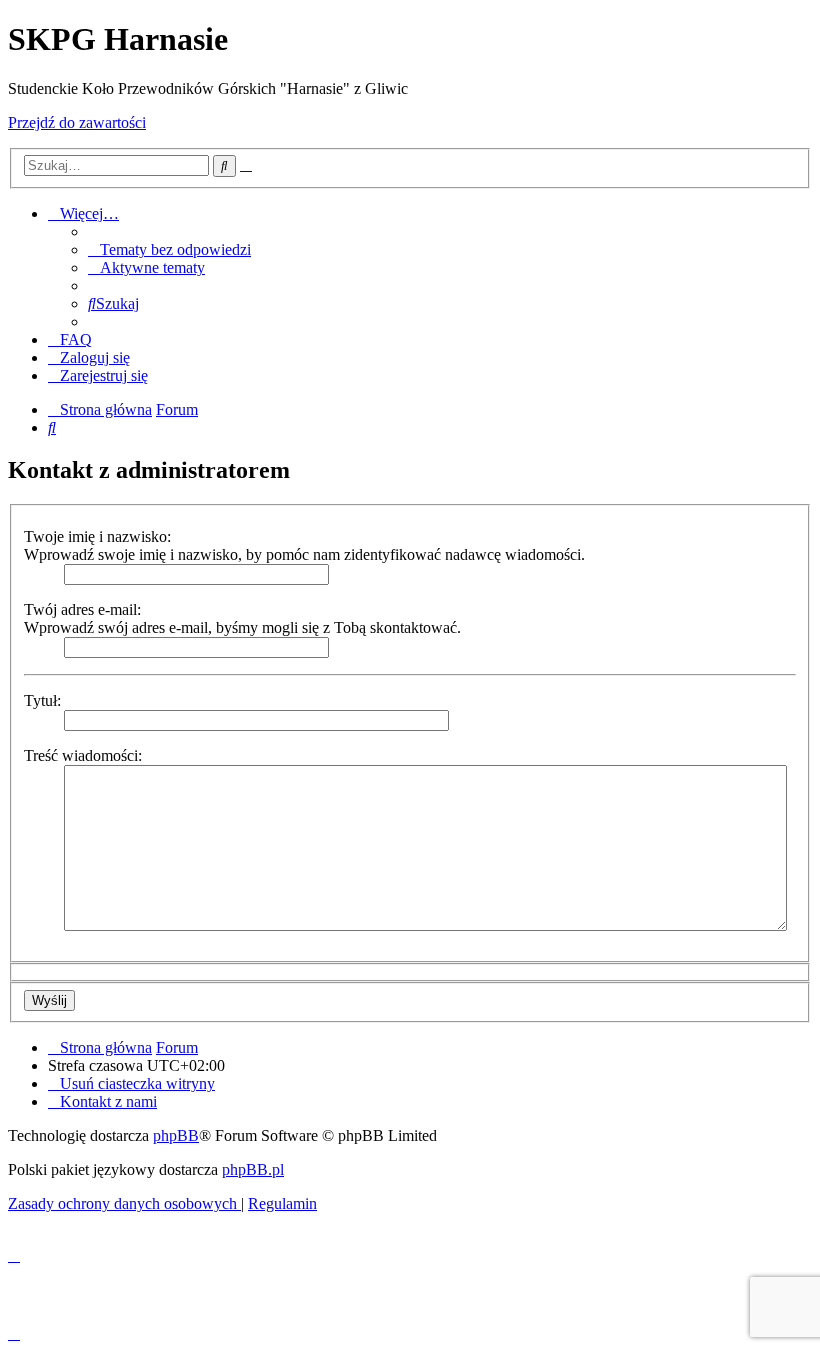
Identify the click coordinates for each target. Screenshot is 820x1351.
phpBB (176, 1135)
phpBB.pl (253, 1169)
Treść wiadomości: (83, 755)
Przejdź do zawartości (77, 122)
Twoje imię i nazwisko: (97, 536)
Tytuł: (42, 700)
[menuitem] (169, 249)
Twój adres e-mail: (82, 609)
